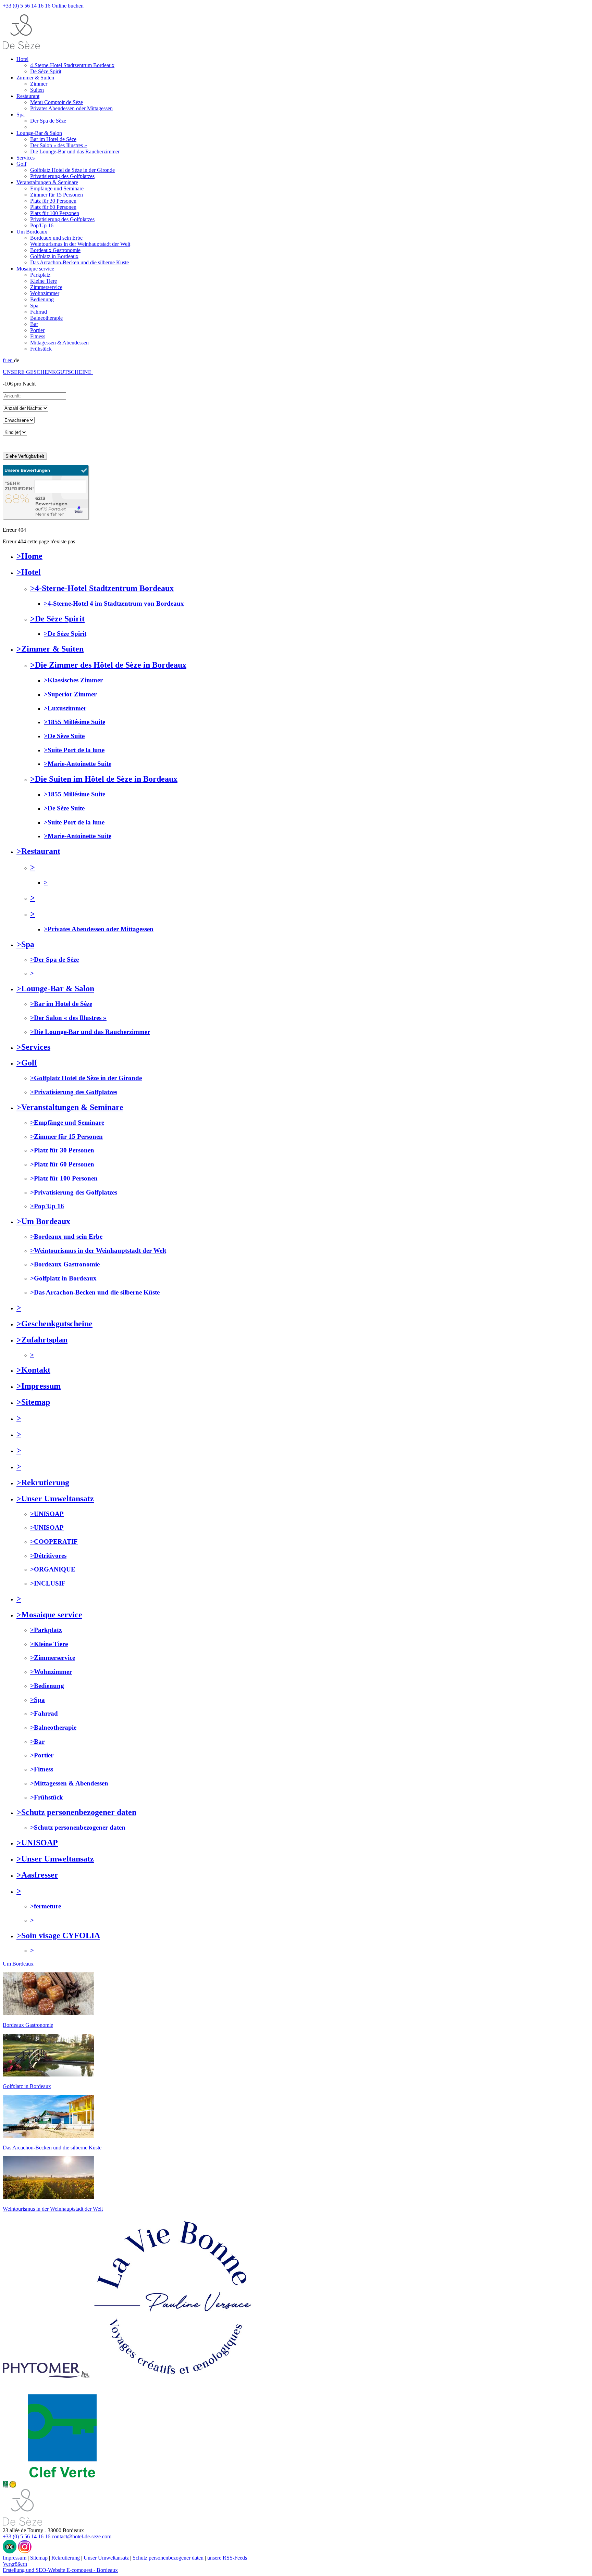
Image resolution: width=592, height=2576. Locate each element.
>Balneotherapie (53, 1727)
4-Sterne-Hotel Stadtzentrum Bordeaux (72, 65)
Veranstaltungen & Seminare (47, 182)
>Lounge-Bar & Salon (55, 988)
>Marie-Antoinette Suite (78, 764)
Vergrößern (15, 2564)
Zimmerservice (46, 287)
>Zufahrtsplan (42, 1340)
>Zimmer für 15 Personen (66, 1137)
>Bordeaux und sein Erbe (66, 1236)
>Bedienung (47, 1686)
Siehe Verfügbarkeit (25, 456)
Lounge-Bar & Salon (39, 133)
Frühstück (41, 349)
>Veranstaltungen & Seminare (70, 1107)
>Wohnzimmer (51, 1672)
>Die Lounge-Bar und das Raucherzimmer (90, 1032)
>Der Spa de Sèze (54, 959)
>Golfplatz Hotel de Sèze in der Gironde (86, 1078)
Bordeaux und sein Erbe (56, 238)
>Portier (42, 1755)
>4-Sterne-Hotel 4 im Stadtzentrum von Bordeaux (114, 603)
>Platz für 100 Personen (64, 1178)
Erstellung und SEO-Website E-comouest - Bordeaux (60, 2570)
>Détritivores (48, 1556)
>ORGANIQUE (53, 1569)
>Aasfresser (37, 1875)
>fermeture (46, 1906)
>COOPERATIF (54, 1542)
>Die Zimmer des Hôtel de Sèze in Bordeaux (108, 665)
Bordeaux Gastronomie (55, 250)
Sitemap (39, 2558)
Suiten (37, 90)
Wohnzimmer (45, 293)
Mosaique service (35, 269)
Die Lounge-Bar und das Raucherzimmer (75, 151)
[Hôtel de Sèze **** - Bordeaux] (22, 2524)
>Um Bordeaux (43, 1221)
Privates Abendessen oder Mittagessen (71, 108)
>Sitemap (33, 1402)
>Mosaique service (49, 1615)
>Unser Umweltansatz (55, 1499)
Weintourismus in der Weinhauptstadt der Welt (80, 244)
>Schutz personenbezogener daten (76, 1812)
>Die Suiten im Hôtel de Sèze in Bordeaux (104, 779)
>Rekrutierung (43, 1482)
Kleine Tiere (44, 281)
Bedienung (42, 299)
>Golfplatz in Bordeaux (63, 1278)
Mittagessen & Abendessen (59, 343)
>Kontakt (33, 1370)
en (11, 360)
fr (5, 360)
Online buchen (68, 6)
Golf (21, 164)
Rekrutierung (66, 2558)
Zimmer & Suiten (35, 78)
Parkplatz (40, 275)
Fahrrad (39, 312)
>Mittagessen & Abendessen (69, 1783)
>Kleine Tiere (49, 1644)
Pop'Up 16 (42, 225)
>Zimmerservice (53, 1658)
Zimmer (39, 84)
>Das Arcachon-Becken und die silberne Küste (95, 1292)
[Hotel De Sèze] (46, 518)
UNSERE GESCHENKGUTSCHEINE (47, 372)
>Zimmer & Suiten (50, 649)
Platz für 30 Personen (53, 201)
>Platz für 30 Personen (62, 1150)
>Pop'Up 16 (47, 1206)
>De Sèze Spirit (57, 619)
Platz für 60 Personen (53, 207)
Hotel (22, 59)
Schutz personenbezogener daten (168, 2558)
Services (26, 158)
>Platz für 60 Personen (62, 1164)
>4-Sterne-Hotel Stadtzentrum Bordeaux (102, 588)
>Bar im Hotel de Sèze (61, 1004)
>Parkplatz (46, 1630)
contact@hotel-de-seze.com (82, 2536)
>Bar (37, 1741)
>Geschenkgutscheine (54, 1324)
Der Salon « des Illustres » (59, 145)
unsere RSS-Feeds (227, 2558)
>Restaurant (38, 851)
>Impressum (39, 1386)
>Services (33, 1047)
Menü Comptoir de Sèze (57, 102)
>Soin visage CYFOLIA (58, 1935)
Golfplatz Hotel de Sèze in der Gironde (72, 170)
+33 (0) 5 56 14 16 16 (27, 6)
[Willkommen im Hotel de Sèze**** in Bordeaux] (21, 47)
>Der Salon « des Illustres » (68, 1018)
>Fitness (42, 1769)
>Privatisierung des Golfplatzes (74, 1092)
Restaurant (28, 96)
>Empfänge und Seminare (67, 1122)
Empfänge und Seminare (57, 188)
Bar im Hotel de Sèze (53, 139)
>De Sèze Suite (64, 736)
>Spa (25, 944)
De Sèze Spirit (46, 71)
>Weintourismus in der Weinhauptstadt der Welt (98, 1251)
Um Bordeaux (32, 232)
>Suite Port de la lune (74, 750)
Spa (21, 115)
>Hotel (29, 572)
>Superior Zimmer (70, 694)
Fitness (38, 336)
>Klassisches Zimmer (73, 680)
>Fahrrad (44, 1713)
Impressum (15, 2558)
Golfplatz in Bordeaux (54, 256)
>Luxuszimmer (65, 708)
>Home (29, 556)
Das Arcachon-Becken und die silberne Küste (79, 262)
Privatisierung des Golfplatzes (62, 176)
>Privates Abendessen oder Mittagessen (99, 929)
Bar (34, 324)
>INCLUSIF (48, 1583)
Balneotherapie (46, 318)
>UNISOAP (47, 1514)
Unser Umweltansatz (106, 2558)
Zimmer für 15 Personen (57, 195)
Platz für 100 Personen (55, 213)
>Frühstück (47, 1797)
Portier (37, 330)
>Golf (27, 1063)
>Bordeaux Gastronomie (65, 1264)
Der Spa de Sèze (48, 121)
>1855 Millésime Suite (75, 722)
